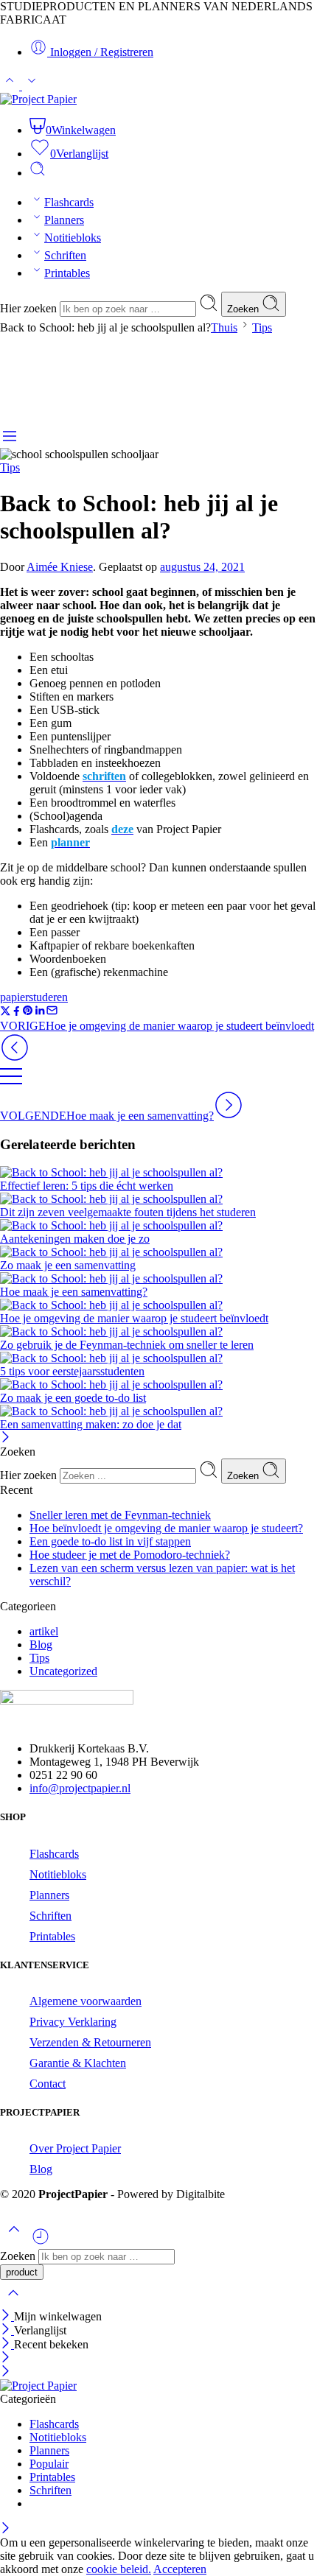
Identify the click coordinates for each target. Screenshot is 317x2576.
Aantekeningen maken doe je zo (75, 1239)
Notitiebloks (73, 238)
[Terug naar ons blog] (11, 1083)
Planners (64, 220)
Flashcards (69, 202)
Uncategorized (63, 1671)
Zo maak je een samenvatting (68, 1265)
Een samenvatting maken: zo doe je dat (91, 1424)
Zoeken (244, 309)
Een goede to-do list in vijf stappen (110, 1541)
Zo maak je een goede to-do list (73, 1398)
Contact (48, 2084)
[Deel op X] (6, 1012)
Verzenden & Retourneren (90, 2042)
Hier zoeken (30, 308)
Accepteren (180, 2569)
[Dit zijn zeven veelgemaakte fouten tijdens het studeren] (158, 1199)
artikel (44, 1631)
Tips (262, 327)
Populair (49, 2464)
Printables (67, 273)
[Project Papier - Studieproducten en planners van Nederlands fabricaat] (38, 99)
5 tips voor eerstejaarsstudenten (72, 1371)
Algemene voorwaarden (86, 2001)
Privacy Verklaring (73, 2022)
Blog (41, 1645)
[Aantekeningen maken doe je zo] (158, 1226)
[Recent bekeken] (41, 2242)
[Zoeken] (38, 173)
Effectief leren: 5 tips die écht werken (87, 1186)
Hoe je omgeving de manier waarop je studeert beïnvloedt (134, 1318)
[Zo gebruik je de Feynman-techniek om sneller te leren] (158, 1332)
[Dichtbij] (7, 2344)
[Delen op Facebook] (17, 1012)
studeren (48, 997)
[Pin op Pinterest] (28, 1012)
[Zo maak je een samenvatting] (158, 1252)
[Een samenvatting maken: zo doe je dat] (158, 1411)
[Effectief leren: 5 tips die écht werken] (158, 1173)
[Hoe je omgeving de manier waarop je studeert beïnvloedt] (158, 1305)
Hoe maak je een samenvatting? (74, 1292)
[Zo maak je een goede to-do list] (158, 1385)
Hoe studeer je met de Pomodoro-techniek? (130, 1555)
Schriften (65, 255)
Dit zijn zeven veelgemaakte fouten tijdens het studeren (128, 1212)
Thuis (224, 327)
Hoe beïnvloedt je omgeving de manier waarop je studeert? (166, 1528)
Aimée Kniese (60, 567)
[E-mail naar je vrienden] (52, 1012)
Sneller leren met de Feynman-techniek (120, 1515)
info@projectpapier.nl (80, 1788)
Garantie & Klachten (78, 2063)
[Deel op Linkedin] (40, 1012)
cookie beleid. (119, 2569)
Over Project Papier (75, 2148)
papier (14, 997)
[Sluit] (6, 1438)
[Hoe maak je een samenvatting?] (158, 1279)
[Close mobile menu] (6, 2372)
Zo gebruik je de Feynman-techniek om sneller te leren (127, 1345)
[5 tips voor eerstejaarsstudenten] (158, 1358)
